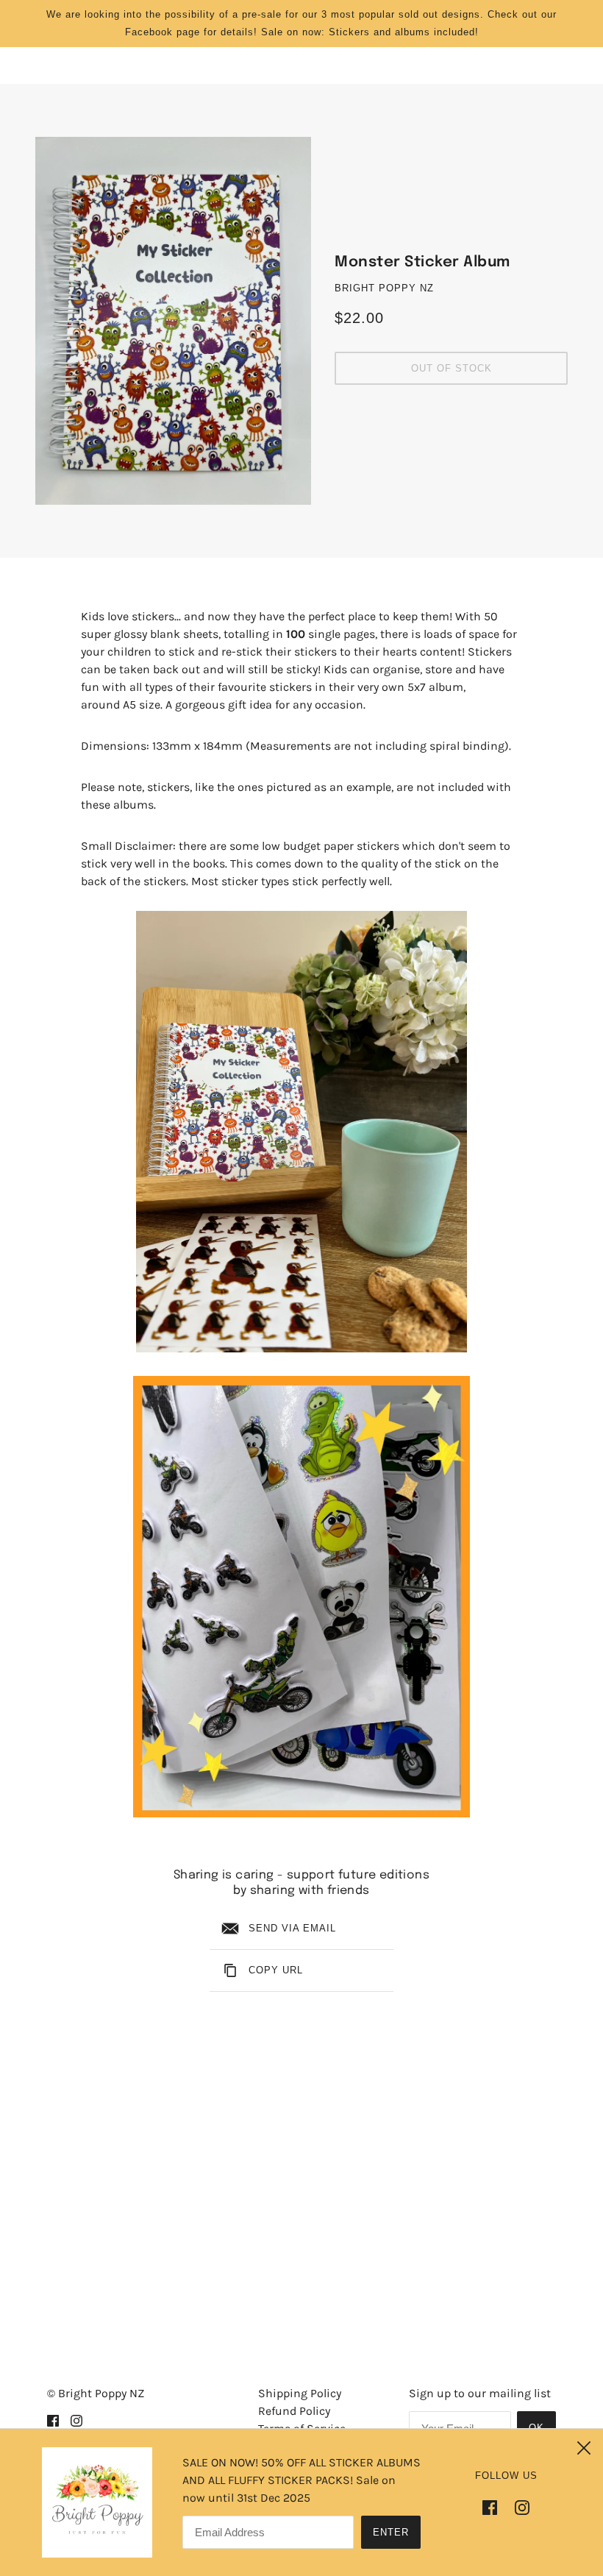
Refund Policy (294, 2411)
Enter (391, 2532)
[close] (584, 2448)
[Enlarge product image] (173, 321)
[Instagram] (518, 2506)
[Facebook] (494, 2506)
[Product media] (301, 1132)
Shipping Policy (300, 2393)
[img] (53, 2420)
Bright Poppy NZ (384, 288)
